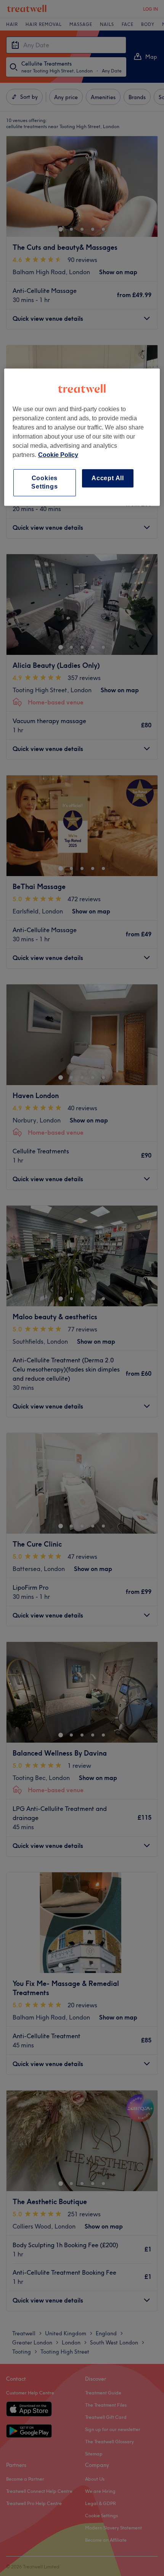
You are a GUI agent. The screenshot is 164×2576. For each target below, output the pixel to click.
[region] (82, 437)
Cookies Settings (44, 482)
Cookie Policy (58, 455)
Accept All (108, 478)
